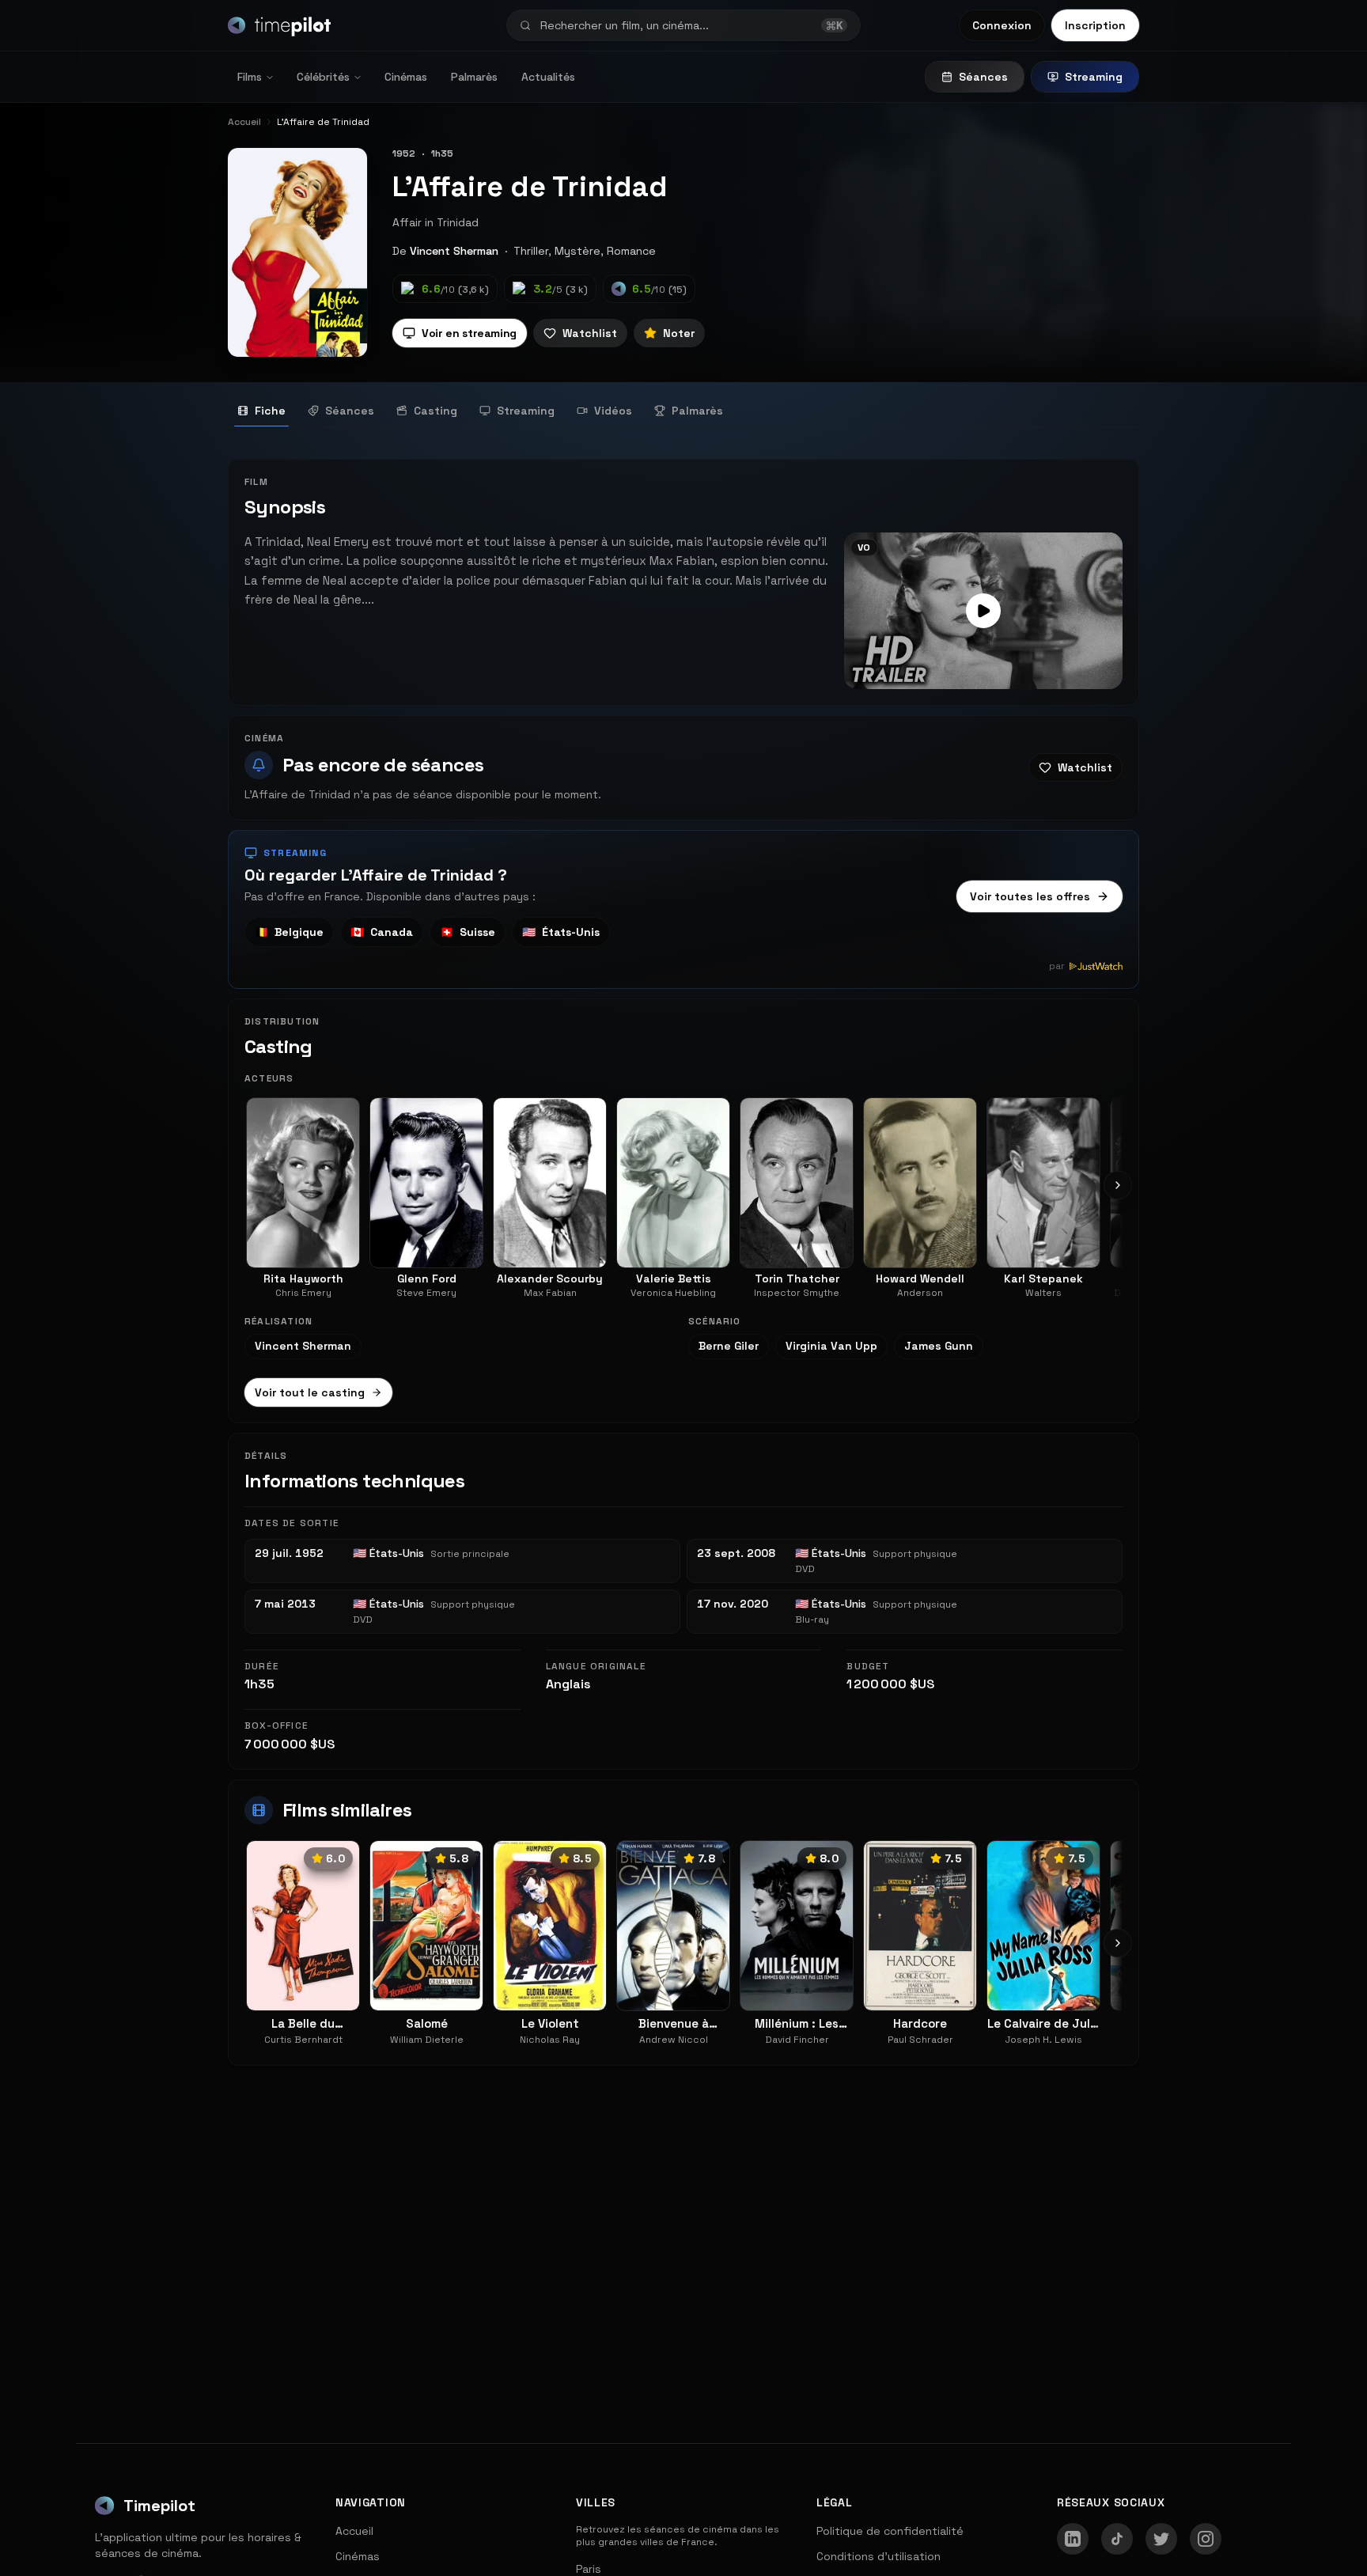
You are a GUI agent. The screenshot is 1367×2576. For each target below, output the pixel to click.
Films (250, 77)
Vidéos (613, 411)
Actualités (548, 77)
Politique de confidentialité (890, 2531)
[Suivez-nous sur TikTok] (1117, 2539)
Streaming (1094, 77)
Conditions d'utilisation (879, 2556)
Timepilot (159, 2506)
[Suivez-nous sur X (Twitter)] (1161, 2539)
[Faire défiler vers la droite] (1118, 1185)
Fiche (270, 411)
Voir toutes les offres (1030, 896)
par (1057, 966)
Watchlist (590, 333)
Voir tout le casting (310, 1392)
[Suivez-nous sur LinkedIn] (1073, 2539)
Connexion (1002, 25)
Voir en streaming (469, 333)
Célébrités (323, 77)
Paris (589, 2569)
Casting (435, 411)
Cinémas (406, 77)
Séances (983, 77)
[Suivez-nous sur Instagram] (1206, 2539)
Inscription (1095, 25)
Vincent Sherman (454, 251)
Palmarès (474, 77)
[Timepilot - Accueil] (279, 25)
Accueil (354, 2531)
